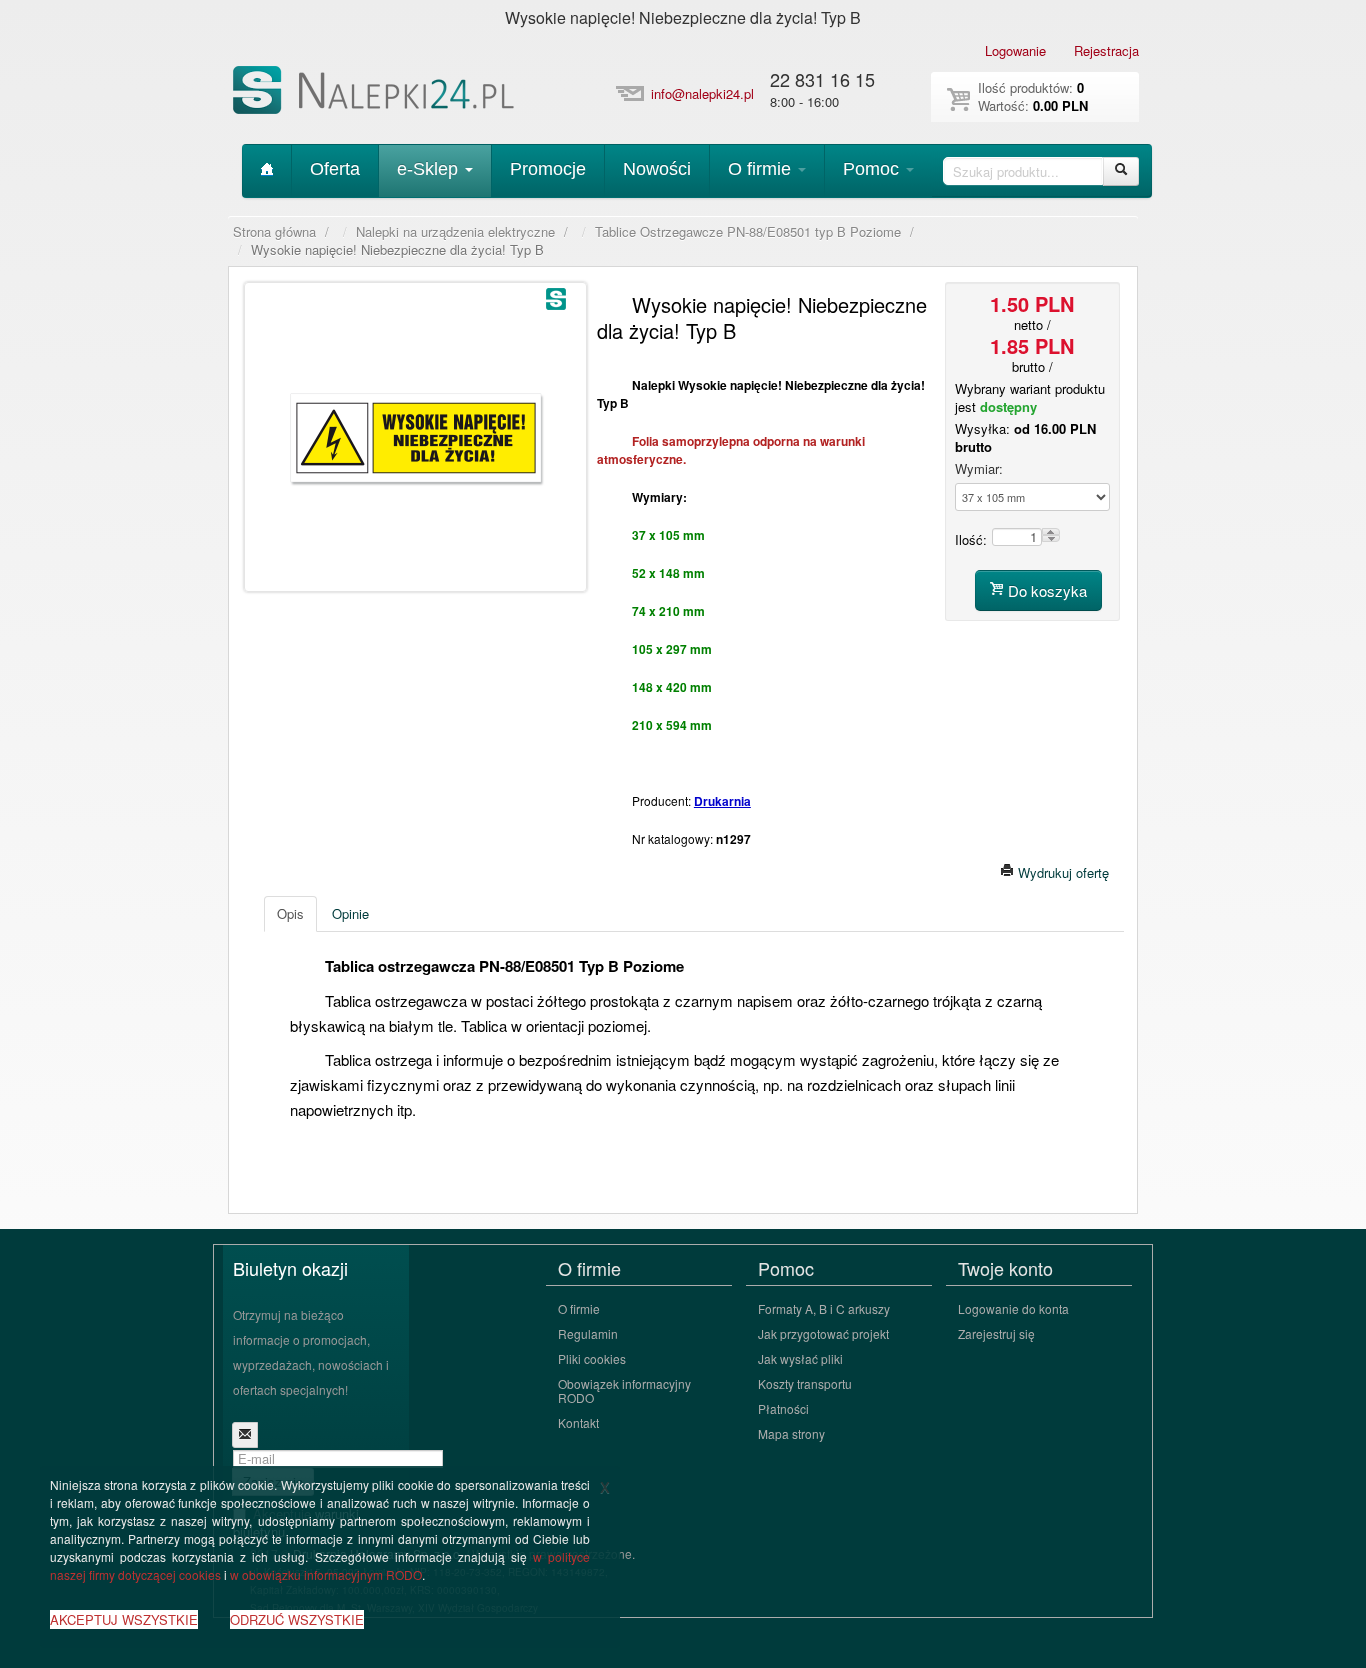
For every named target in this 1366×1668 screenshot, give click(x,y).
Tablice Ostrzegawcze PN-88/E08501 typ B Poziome (748, 232)
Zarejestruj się (996, 1333)
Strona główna (274, 232)
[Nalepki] (375, 93)
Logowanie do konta (1013, 1308)
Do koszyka (1045, 590)
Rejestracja (1106, 50)
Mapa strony (791, 1433)
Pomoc (873, 169)
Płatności (783, 1408)
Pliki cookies (592, 1358)
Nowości (657, 169)
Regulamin (588, 1333)
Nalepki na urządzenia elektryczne (455, 232)
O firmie (762, 169)
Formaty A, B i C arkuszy (824, 1308)
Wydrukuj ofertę (1061, 872)
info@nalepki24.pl (702, 93)
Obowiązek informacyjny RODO (624, 1390)
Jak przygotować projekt (823, 1333)
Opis (290, 913)
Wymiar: (979, 469)
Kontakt (578, 1422)
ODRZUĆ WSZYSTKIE (297, 1619)
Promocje (548, 169)
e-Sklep (430, 169)
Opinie (350, 913)
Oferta (335, 169)
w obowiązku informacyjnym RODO (326, 1574)
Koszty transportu (805, 1383)
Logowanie (1015, 50)
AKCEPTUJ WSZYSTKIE (124, 1619)
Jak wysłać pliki (800, 1358)
